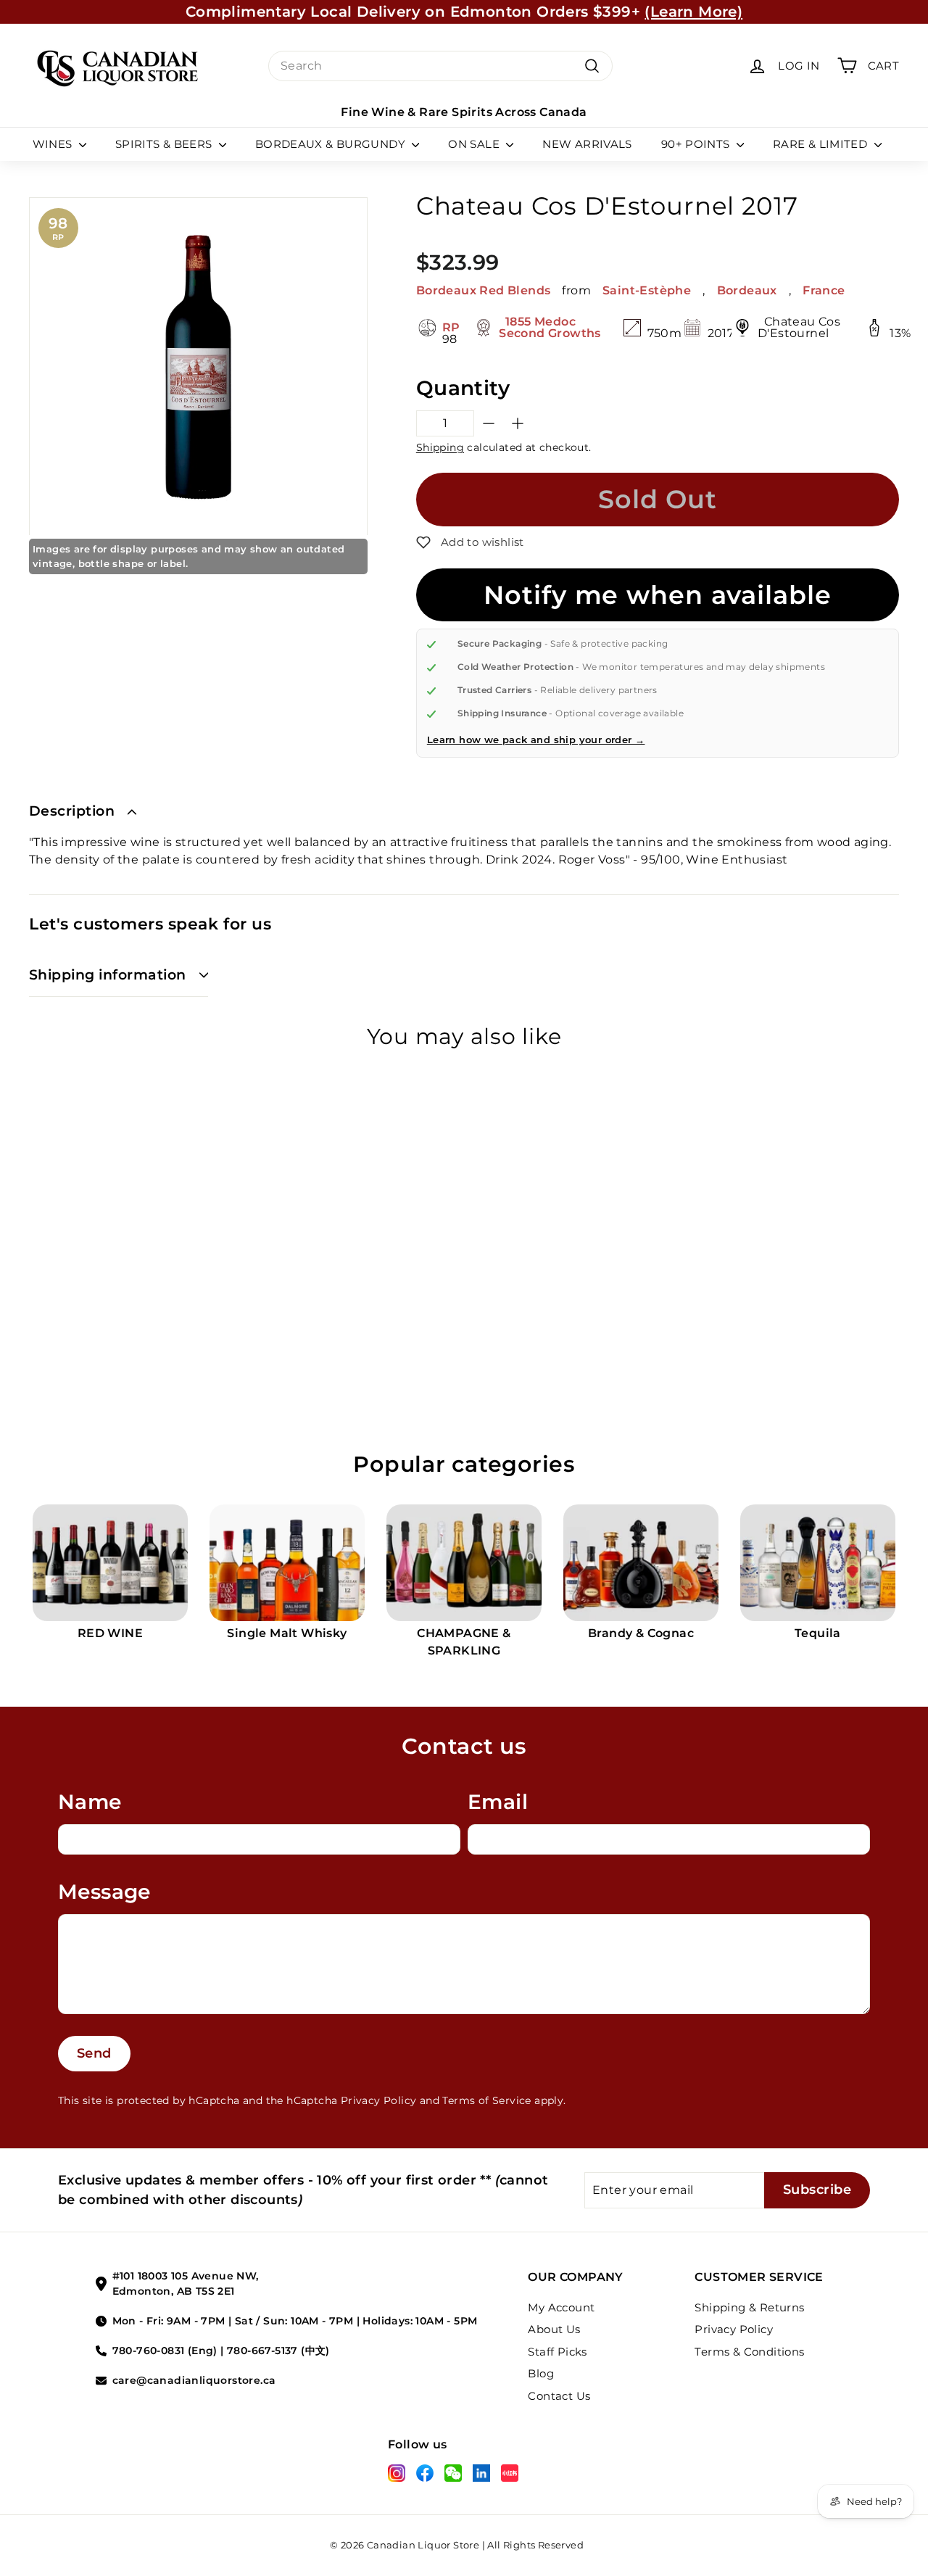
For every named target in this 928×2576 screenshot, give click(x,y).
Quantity (463, 388)
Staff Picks (557, 2352)
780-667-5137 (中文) (278, 2351)
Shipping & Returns (749, 2307)
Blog (541, 2373)
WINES (54, 144)
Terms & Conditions (749, 2352)
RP (451, 328)
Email (498, 1802)
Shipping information (108, 975)
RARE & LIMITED (822, 144)
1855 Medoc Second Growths (550, 327)
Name (90, 1802)
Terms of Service (486, 2100)
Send (94, 2053)
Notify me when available (657, 595)
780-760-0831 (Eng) (165, 2351)
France (824, 290)
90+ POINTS (697, 144)
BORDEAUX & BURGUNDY (332, 144)
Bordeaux (747, 290)
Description (72, 811)
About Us (554, 2329)
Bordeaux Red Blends (484, 290)
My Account (561, 2307)
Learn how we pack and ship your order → (536, 740)
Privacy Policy (379, 2100)
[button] (470, 542)
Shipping (440, 447)
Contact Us (559, 2396)
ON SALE (475, 144)
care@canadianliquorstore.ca (194, 2380)
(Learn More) (693, 12)
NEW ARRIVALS (587, 144)
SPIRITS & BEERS (165, 144)
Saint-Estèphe (647, 290)
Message (104, 1892)
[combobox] (440, 66)
